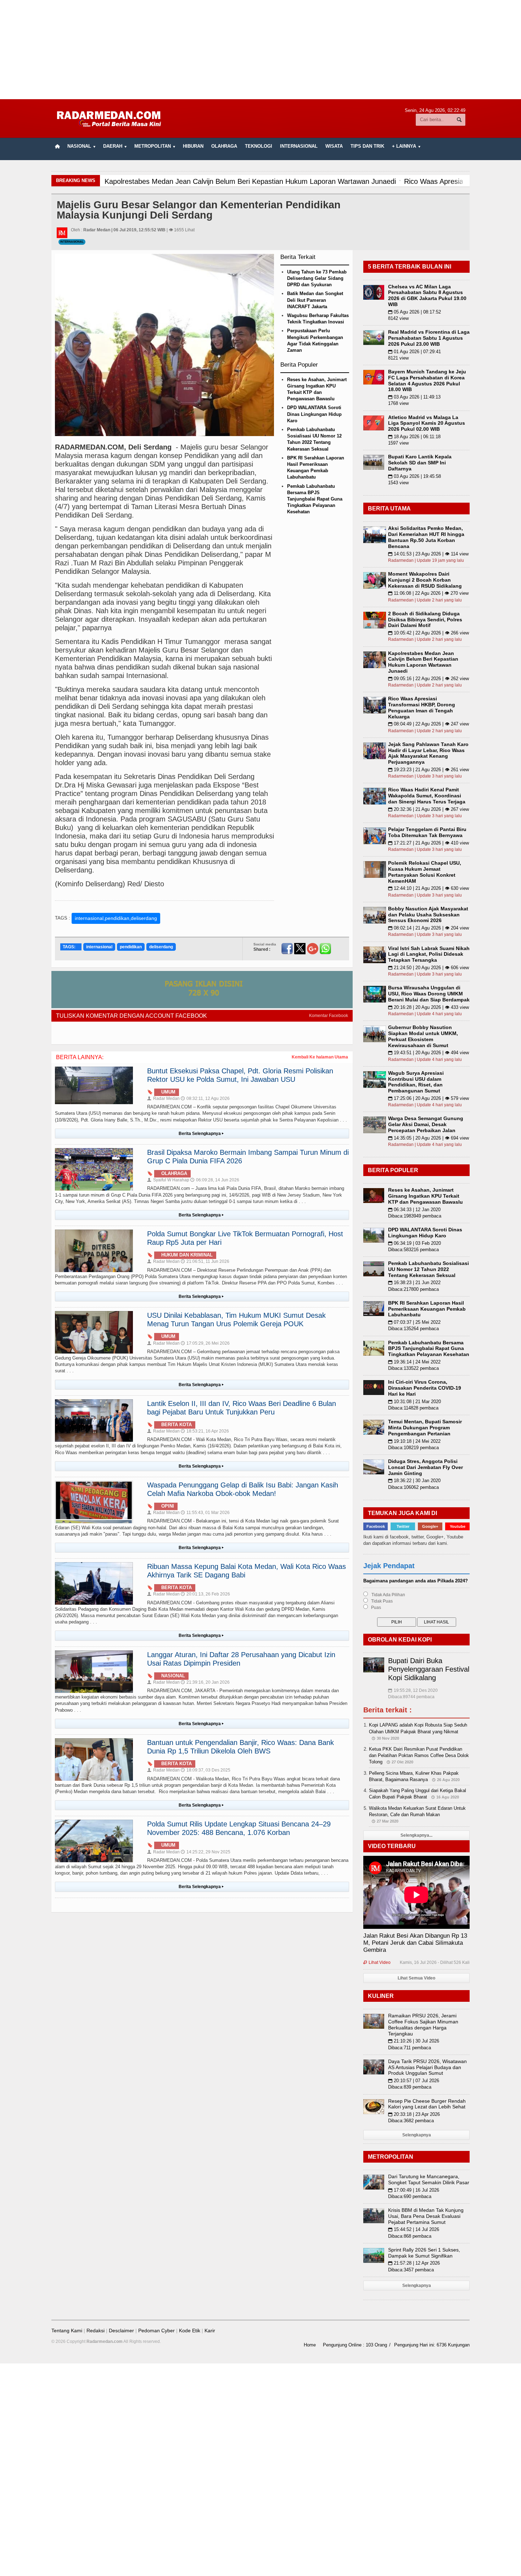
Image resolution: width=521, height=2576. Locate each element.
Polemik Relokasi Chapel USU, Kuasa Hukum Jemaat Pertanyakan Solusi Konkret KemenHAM (425, 872)
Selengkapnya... (416, 1835)
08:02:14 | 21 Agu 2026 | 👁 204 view (428, 928)
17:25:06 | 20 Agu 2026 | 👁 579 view (428, 1098)
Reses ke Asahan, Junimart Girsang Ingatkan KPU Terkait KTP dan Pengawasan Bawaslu (425, 1196)
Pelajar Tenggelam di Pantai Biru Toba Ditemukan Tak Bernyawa (427, 832)
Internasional (299, 146)
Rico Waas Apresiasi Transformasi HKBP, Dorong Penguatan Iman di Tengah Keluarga (422, 707)
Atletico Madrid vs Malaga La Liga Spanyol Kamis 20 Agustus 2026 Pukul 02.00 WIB (427, 423)
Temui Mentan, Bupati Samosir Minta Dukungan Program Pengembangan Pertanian (425, 1428)
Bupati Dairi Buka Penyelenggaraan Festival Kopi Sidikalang (429, 1669)
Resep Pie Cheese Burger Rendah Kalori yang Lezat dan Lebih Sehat (427, 2104)
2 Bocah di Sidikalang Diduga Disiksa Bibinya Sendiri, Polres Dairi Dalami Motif (425, 620)
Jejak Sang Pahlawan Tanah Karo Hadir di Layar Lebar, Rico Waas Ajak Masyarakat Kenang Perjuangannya (428, 753)
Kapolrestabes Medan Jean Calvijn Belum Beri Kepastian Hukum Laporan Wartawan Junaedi (423, 662)
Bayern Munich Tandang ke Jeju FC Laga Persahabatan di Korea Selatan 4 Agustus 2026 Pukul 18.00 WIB (427, 380)
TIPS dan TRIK (367, 146)
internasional (99, 947)
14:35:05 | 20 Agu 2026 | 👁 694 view (428, 1138)
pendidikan (131, 947)
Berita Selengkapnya (201, 1134)
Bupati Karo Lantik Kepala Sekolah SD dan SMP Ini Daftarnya (420, 463)
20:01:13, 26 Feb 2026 (205, 1594)
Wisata (334, 146)
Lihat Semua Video (416, 1978)
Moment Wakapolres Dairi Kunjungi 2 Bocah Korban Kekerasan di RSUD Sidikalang (425, 580)
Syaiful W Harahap (168, 1180)
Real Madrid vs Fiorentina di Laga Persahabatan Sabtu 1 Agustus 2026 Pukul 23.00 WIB (429, 338)
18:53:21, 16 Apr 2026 (205, 1431)
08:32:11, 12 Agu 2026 (205, 1098)
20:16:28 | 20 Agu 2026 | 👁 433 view (428, 1007)
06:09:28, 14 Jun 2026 (215, 1180)
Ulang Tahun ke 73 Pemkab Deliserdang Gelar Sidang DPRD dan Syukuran (317, 278)
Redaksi (96, 2331)
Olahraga (224, 146)
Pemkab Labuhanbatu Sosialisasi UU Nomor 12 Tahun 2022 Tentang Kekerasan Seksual (428, 1269)
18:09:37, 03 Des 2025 (206, 1770)
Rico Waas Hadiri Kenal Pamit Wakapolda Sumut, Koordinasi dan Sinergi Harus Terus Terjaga (427, 796)
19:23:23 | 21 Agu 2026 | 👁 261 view (428, 770)
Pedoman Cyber (156, 2331)
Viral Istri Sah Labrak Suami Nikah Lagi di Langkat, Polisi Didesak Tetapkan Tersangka (429, 954)
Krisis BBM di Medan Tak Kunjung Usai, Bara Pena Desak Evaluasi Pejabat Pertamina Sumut (426, 2216)
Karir (210, 2331)
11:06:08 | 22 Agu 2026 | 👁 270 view (428, 593)
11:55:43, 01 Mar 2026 (205, 1513)
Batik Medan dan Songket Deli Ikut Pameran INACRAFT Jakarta (315, 300)
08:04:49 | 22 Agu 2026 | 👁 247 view (428, 724)
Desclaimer (121, 2331)
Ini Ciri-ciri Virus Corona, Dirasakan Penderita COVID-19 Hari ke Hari (425, 1388)
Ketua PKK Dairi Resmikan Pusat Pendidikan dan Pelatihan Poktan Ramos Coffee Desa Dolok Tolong (419, 1755)
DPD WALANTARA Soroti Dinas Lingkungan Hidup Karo (314, 414)
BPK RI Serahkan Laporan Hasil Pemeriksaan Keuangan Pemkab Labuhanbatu (427, 1309)
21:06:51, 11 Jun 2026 (205, 1261)
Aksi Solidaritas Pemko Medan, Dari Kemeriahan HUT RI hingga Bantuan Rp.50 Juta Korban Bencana (426, 537)
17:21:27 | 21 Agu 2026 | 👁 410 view (428, 843)
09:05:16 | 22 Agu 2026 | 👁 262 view (428, 679)
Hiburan (193, 146)
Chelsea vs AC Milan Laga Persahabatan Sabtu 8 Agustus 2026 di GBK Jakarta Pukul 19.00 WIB (427, 295)
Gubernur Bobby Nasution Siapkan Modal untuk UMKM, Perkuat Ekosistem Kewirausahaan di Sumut (423, 1036)
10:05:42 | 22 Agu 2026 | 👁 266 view (428, 633)
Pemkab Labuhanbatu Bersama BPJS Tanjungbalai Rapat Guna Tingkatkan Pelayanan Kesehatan (315, 499)
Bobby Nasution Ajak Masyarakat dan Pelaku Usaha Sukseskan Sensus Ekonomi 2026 (428, 915)
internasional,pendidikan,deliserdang (116, 918)
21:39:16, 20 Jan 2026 (205, 1682)
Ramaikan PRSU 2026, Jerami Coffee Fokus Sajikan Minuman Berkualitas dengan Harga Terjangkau (423, 2024)
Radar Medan (163, 1098)
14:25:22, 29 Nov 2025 (206, 1852)
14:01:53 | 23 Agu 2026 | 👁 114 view (428, 554)
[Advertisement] (260, 50)
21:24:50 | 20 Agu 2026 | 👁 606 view (428, 968)
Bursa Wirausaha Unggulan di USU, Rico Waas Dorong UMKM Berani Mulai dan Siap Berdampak (429, 994)
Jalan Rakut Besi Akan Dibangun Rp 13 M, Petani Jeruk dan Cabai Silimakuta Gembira (415, 1943)
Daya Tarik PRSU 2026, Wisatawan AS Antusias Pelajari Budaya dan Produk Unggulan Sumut (427, 2067)
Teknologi (259, 146)
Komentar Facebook (329, 1016)
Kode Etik (190, 2331)
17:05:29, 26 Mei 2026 (205, 1343)
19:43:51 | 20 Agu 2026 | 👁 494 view (428, 1053)
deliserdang (161, 947)
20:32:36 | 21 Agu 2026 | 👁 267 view (428, 809)
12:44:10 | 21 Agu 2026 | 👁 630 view (428, 888)
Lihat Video (377, 1962)
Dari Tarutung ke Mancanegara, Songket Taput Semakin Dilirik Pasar (429, 2179)
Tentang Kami (67, 2331)
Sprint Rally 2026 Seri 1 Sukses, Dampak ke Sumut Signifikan (424, 2253)
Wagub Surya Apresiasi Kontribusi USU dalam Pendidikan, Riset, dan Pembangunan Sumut (416, 1082)
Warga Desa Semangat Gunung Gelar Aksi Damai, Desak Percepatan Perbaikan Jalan (426, 1124)
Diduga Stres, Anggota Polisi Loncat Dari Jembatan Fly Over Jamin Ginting (425, 1467)
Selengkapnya (417, 2135)
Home (310, 2345)
